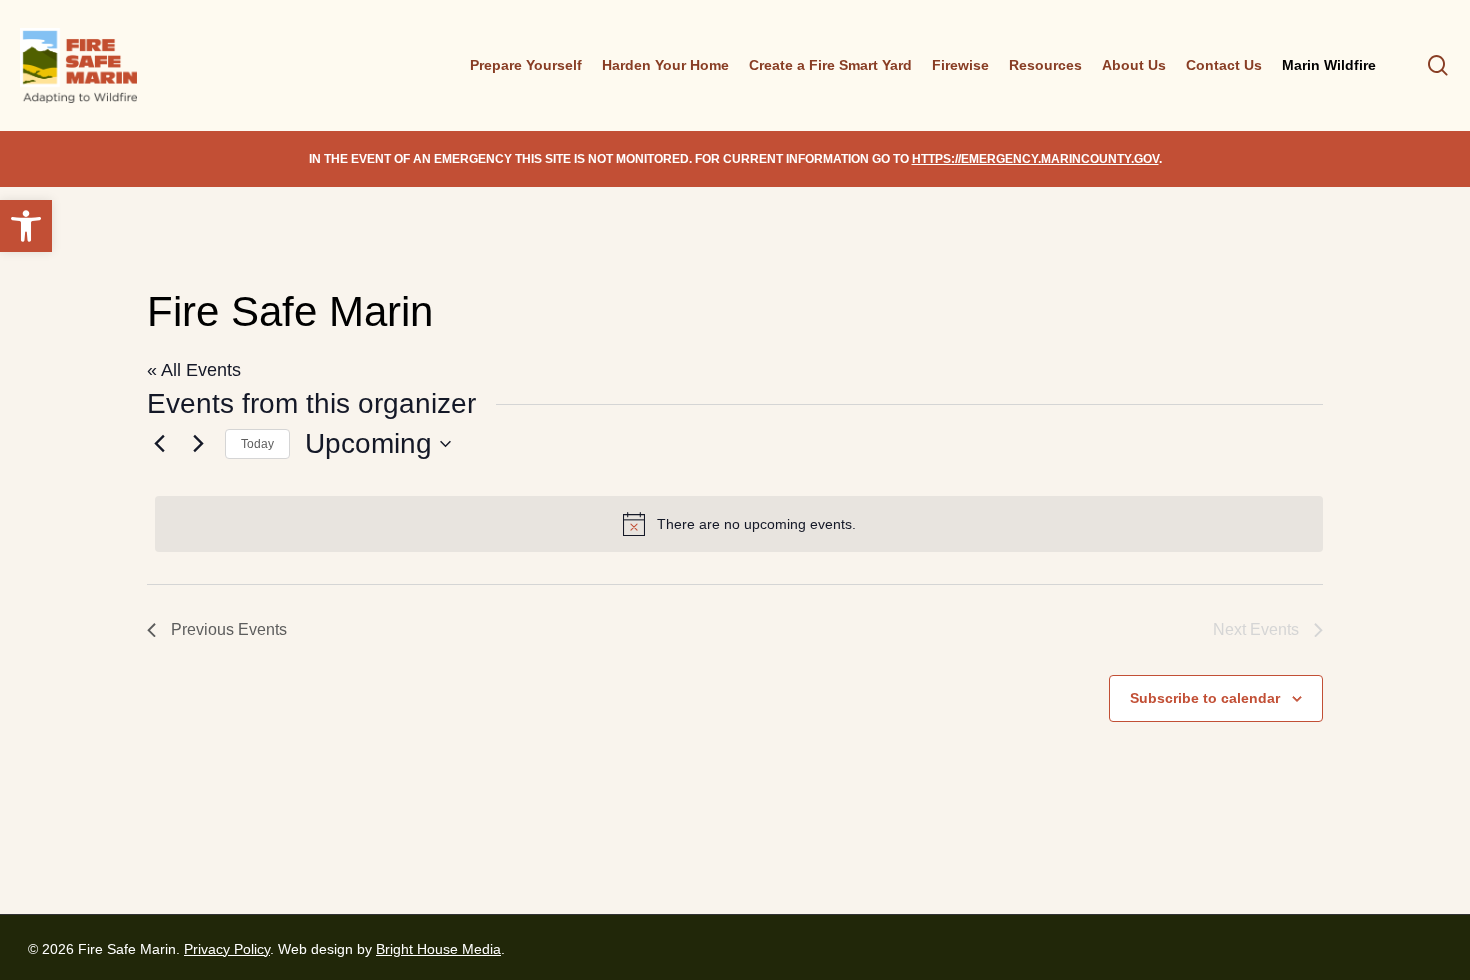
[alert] (739, 524)
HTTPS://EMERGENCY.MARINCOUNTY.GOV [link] (1035, 159)
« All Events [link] (194, 370)
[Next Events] (198, 444)
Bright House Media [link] (438, 949)
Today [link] (257, 444)
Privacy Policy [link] (227, 949)
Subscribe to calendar (1205, 698)
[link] (26, 226)
